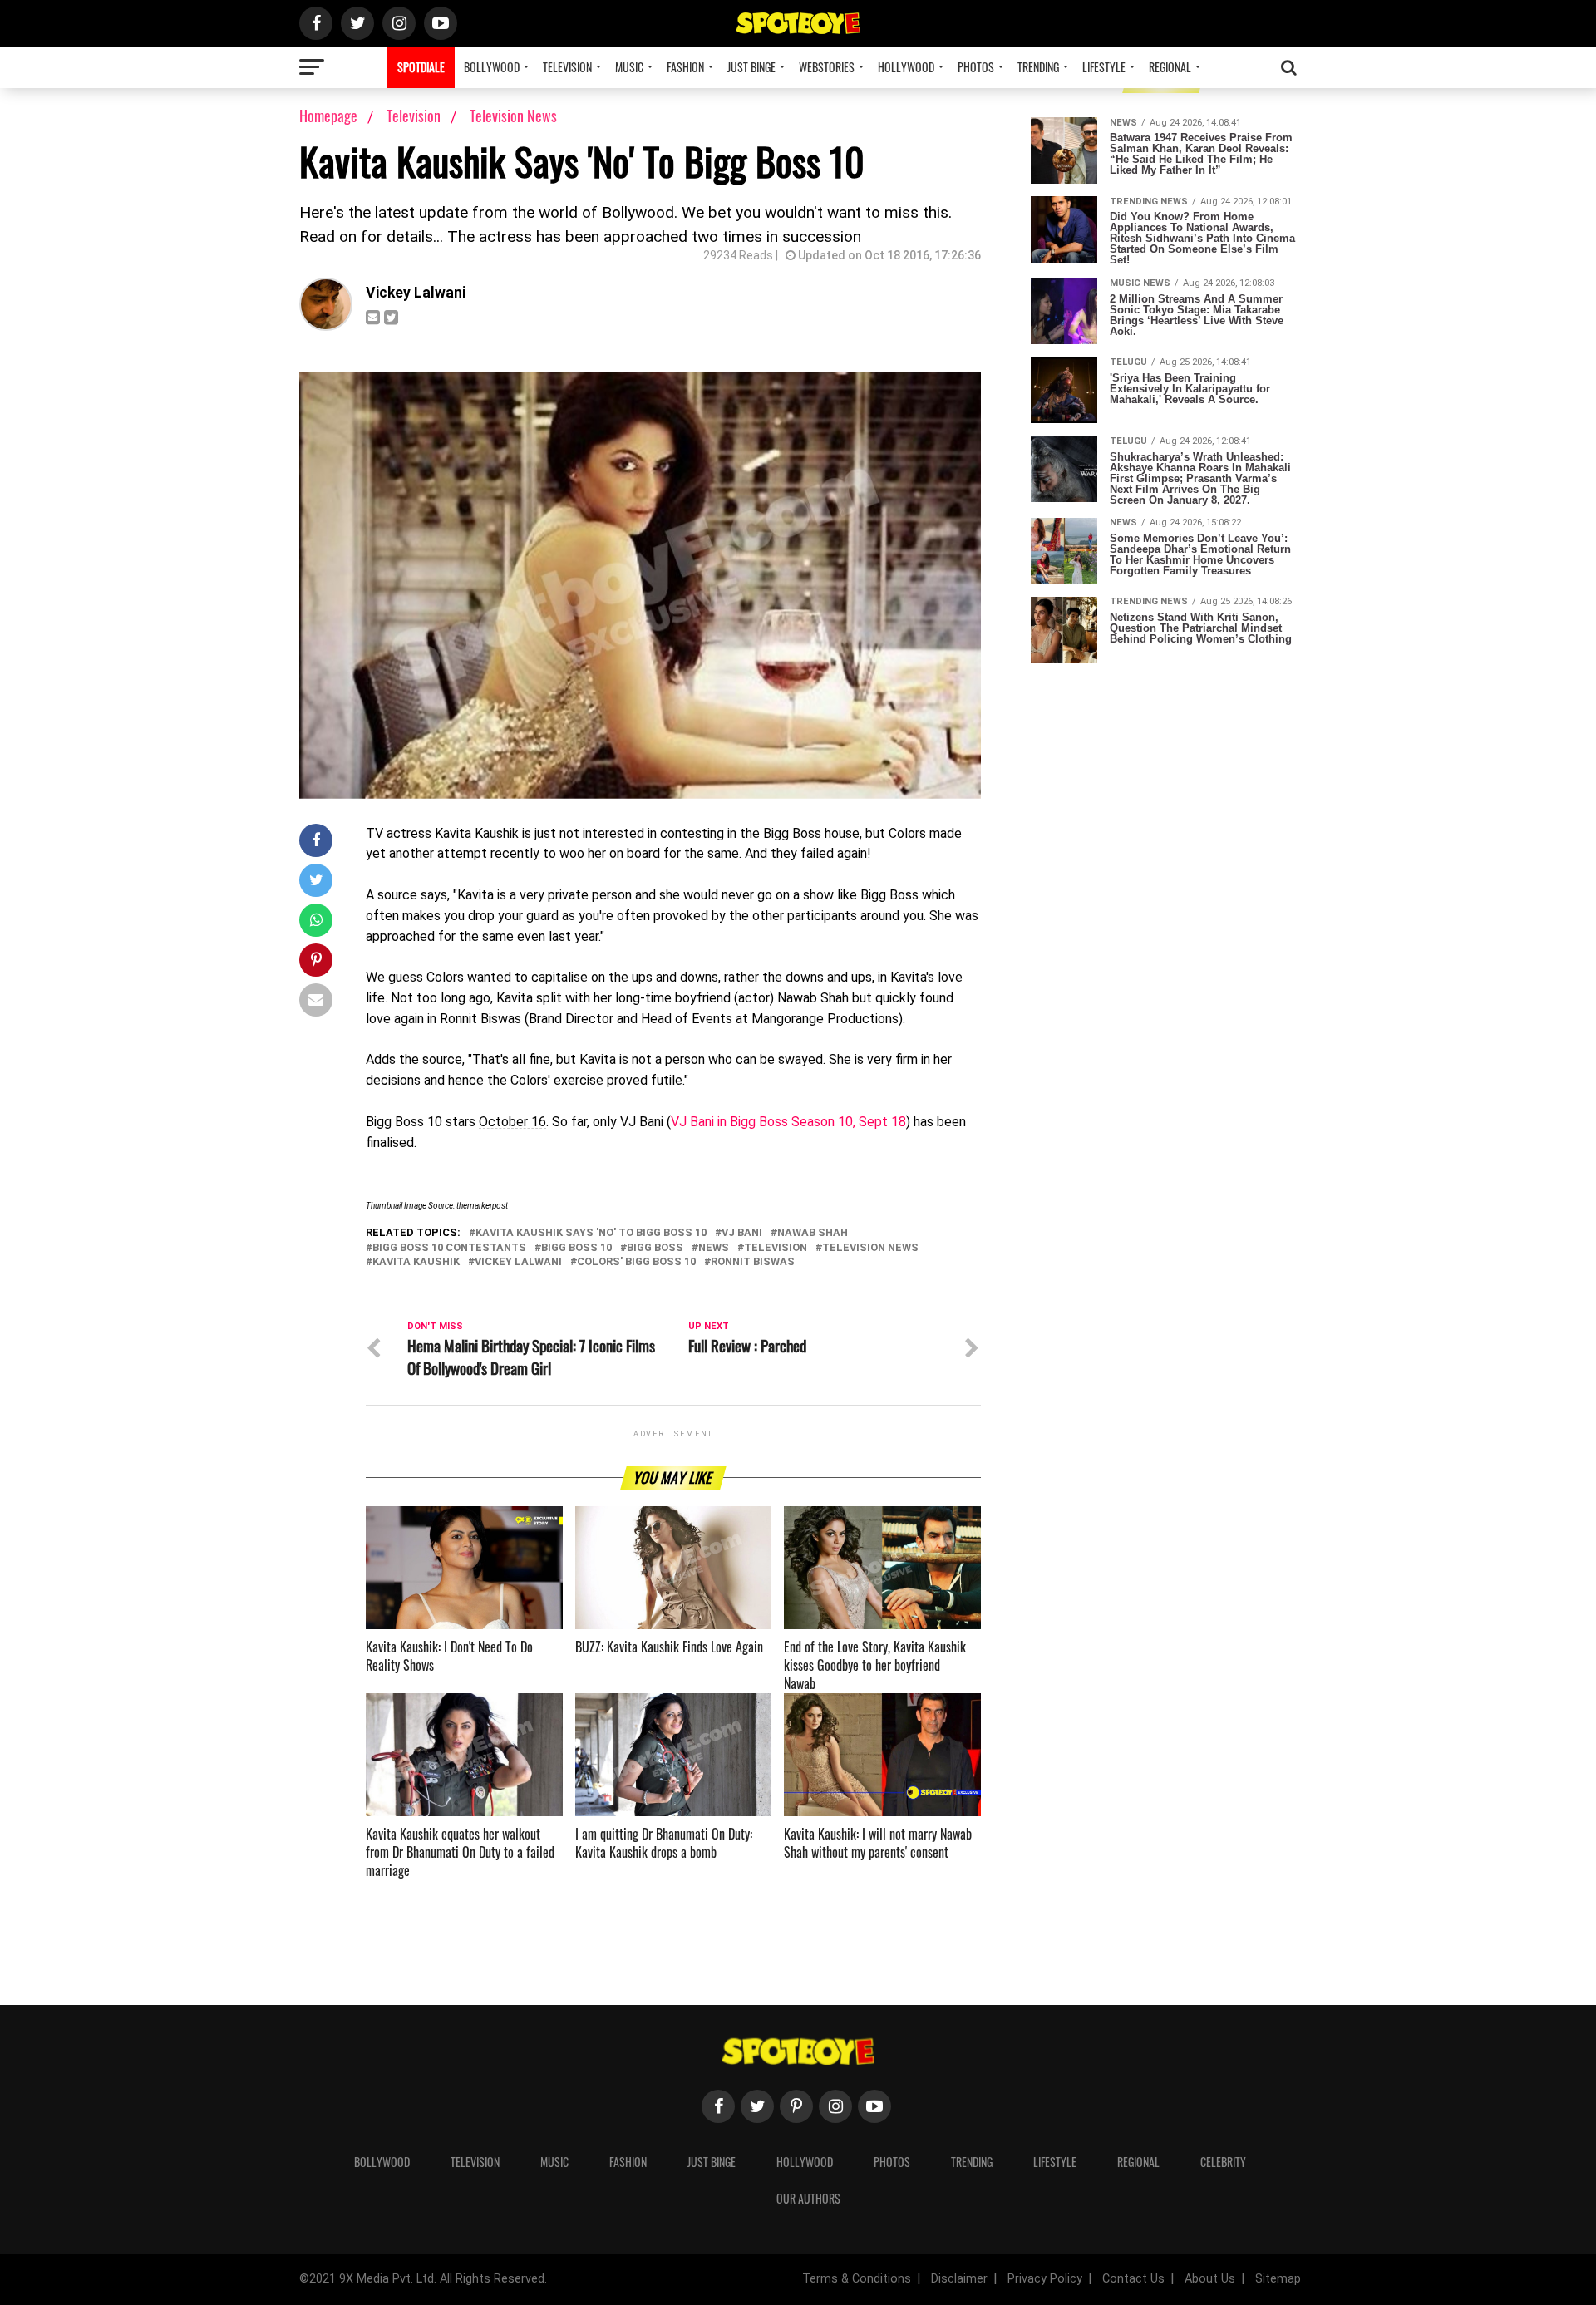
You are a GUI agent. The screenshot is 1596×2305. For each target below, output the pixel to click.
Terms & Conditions (857, 2279)
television (776, 1248)
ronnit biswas (753, 1262)
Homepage (328, 116)
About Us (1210, 2279)
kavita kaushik (416, 1262)
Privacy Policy (1045, 2279)
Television (567, 67)
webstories (827, 67)
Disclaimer (959, 2279)
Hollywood (906, 67)
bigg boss (655, 1248)
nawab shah (813, 1233)
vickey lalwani (518, 1262)
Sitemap (1278, 2279)
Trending (1038, 67)
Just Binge (751, 67)
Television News (513, 116)
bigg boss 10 (576, 1248)
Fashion (685, 67)
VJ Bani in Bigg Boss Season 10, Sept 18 (788, 1122)
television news (870, 1248)
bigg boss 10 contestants (449, 1248)
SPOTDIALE (421, 67)
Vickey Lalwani (416, 293)
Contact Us (1133, 2279)
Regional (1170, 67)
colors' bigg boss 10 (636, 1262)
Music (629, 67)
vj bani (742, 1233)
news (714, 1248)
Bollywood (492, 67)
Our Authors (808, 2198)
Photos (976, 67)
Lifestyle (1104, 67)
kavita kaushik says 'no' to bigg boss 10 (591, 1233)
